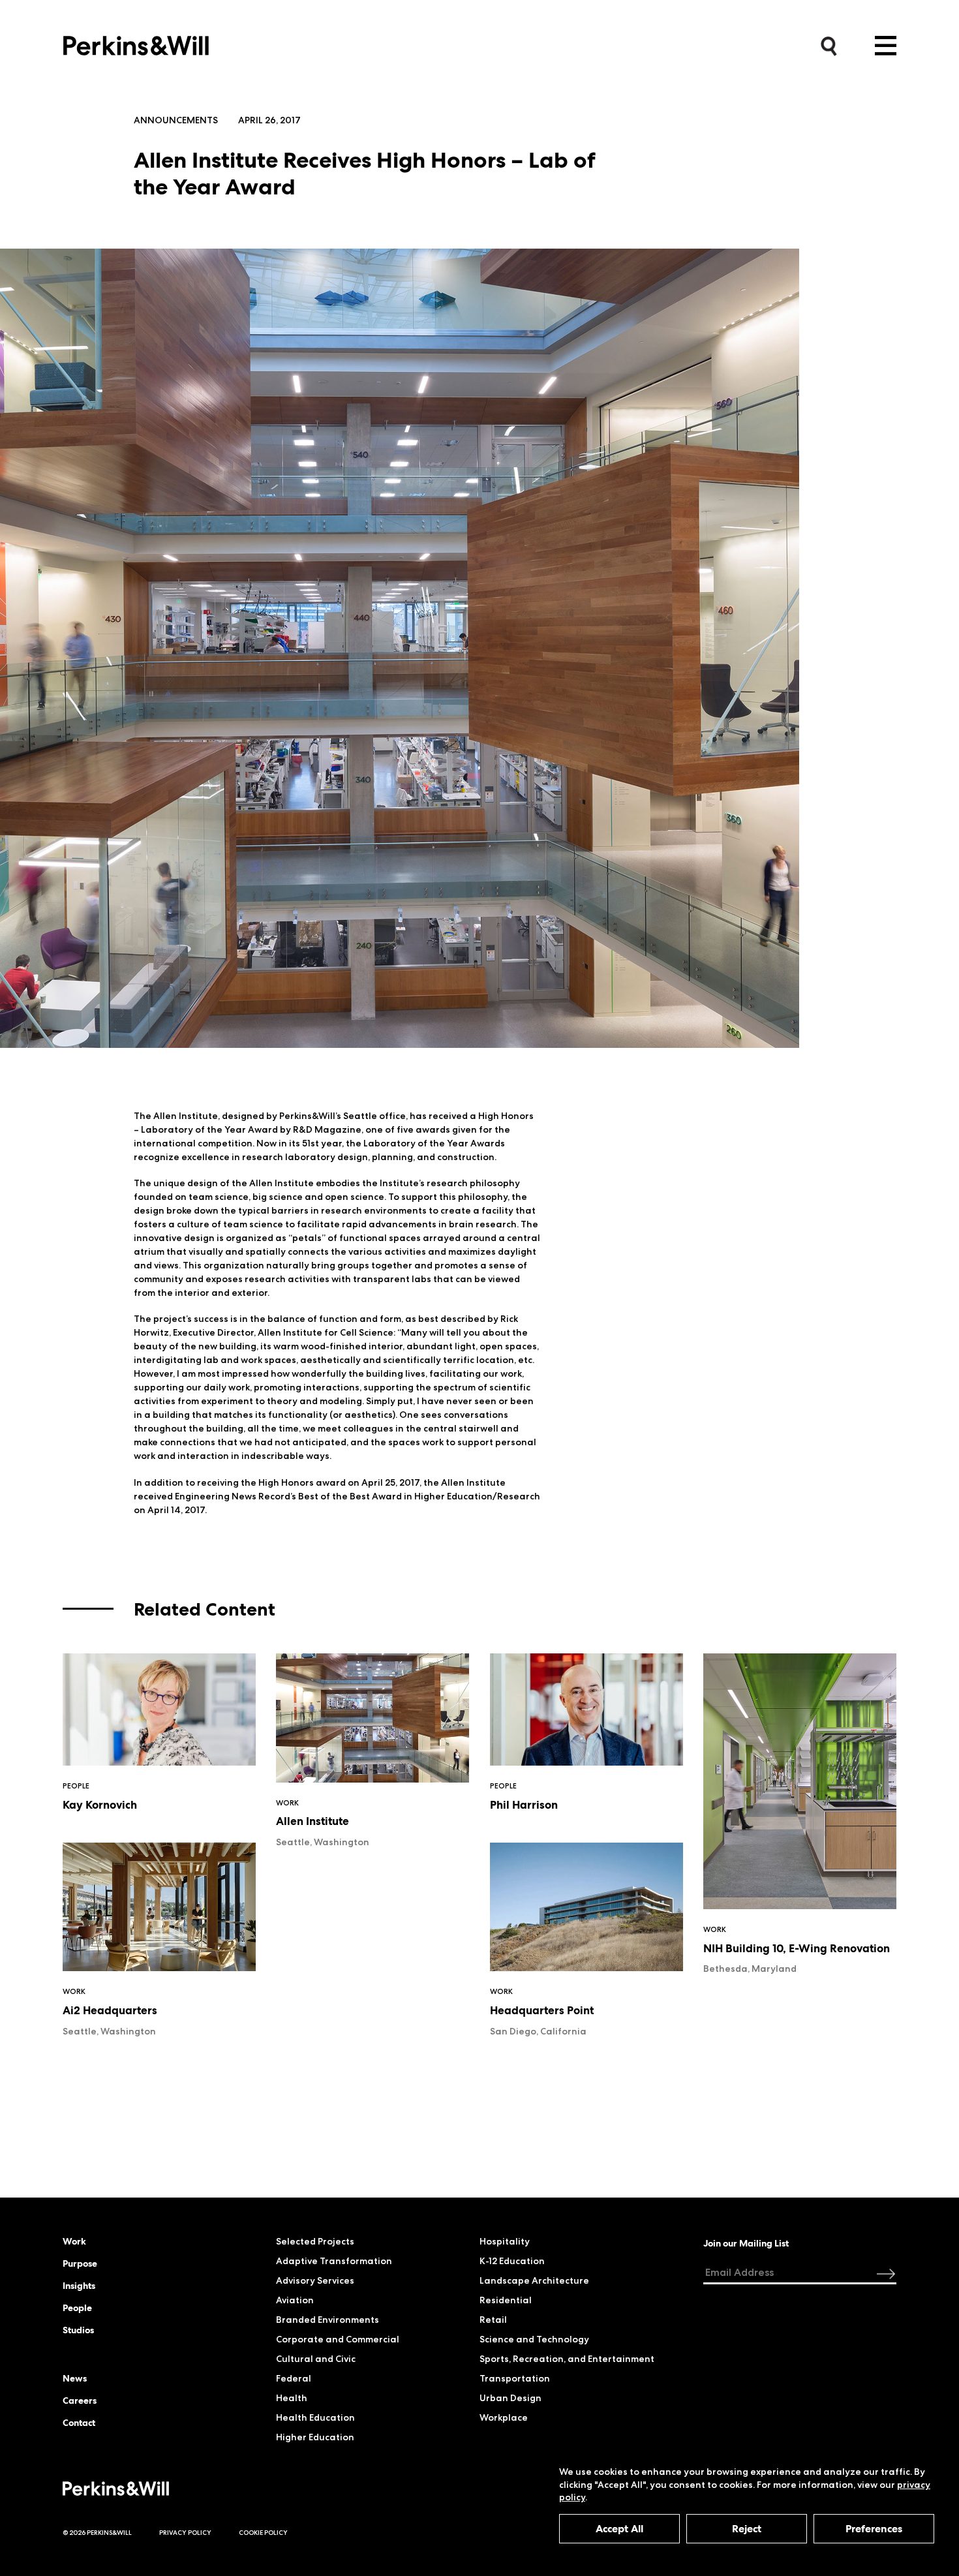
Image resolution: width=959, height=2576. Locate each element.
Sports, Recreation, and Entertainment (567, 2359)
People (77, 2308)
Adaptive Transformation (334, 2261)
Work (74, 2241)
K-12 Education (512, 2261)
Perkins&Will (136, 42)
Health (292, 2398)
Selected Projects (315, 2241)
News (75, 2378)
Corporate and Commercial (338, 2339)
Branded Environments (327, 2320)
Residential (506, 2300)
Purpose (80, 2263)
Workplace (504, 2417)
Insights (79, 2286)
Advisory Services (315, 2280)
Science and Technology (534, 2339)
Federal (294, 2378)
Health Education (315, 2417)
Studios (78, 2330)
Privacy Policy (185, 2533)
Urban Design (510, 2398)
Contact (79, 2423)
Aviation (295, 2300)
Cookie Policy (263, 2533)
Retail (493, 2320)
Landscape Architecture (534, 2280)
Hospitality (505, 2241)
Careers (80, 2400)
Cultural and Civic (316, 2359)
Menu (886, 46)
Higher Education (315, 2437)
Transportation (515, 2378)
